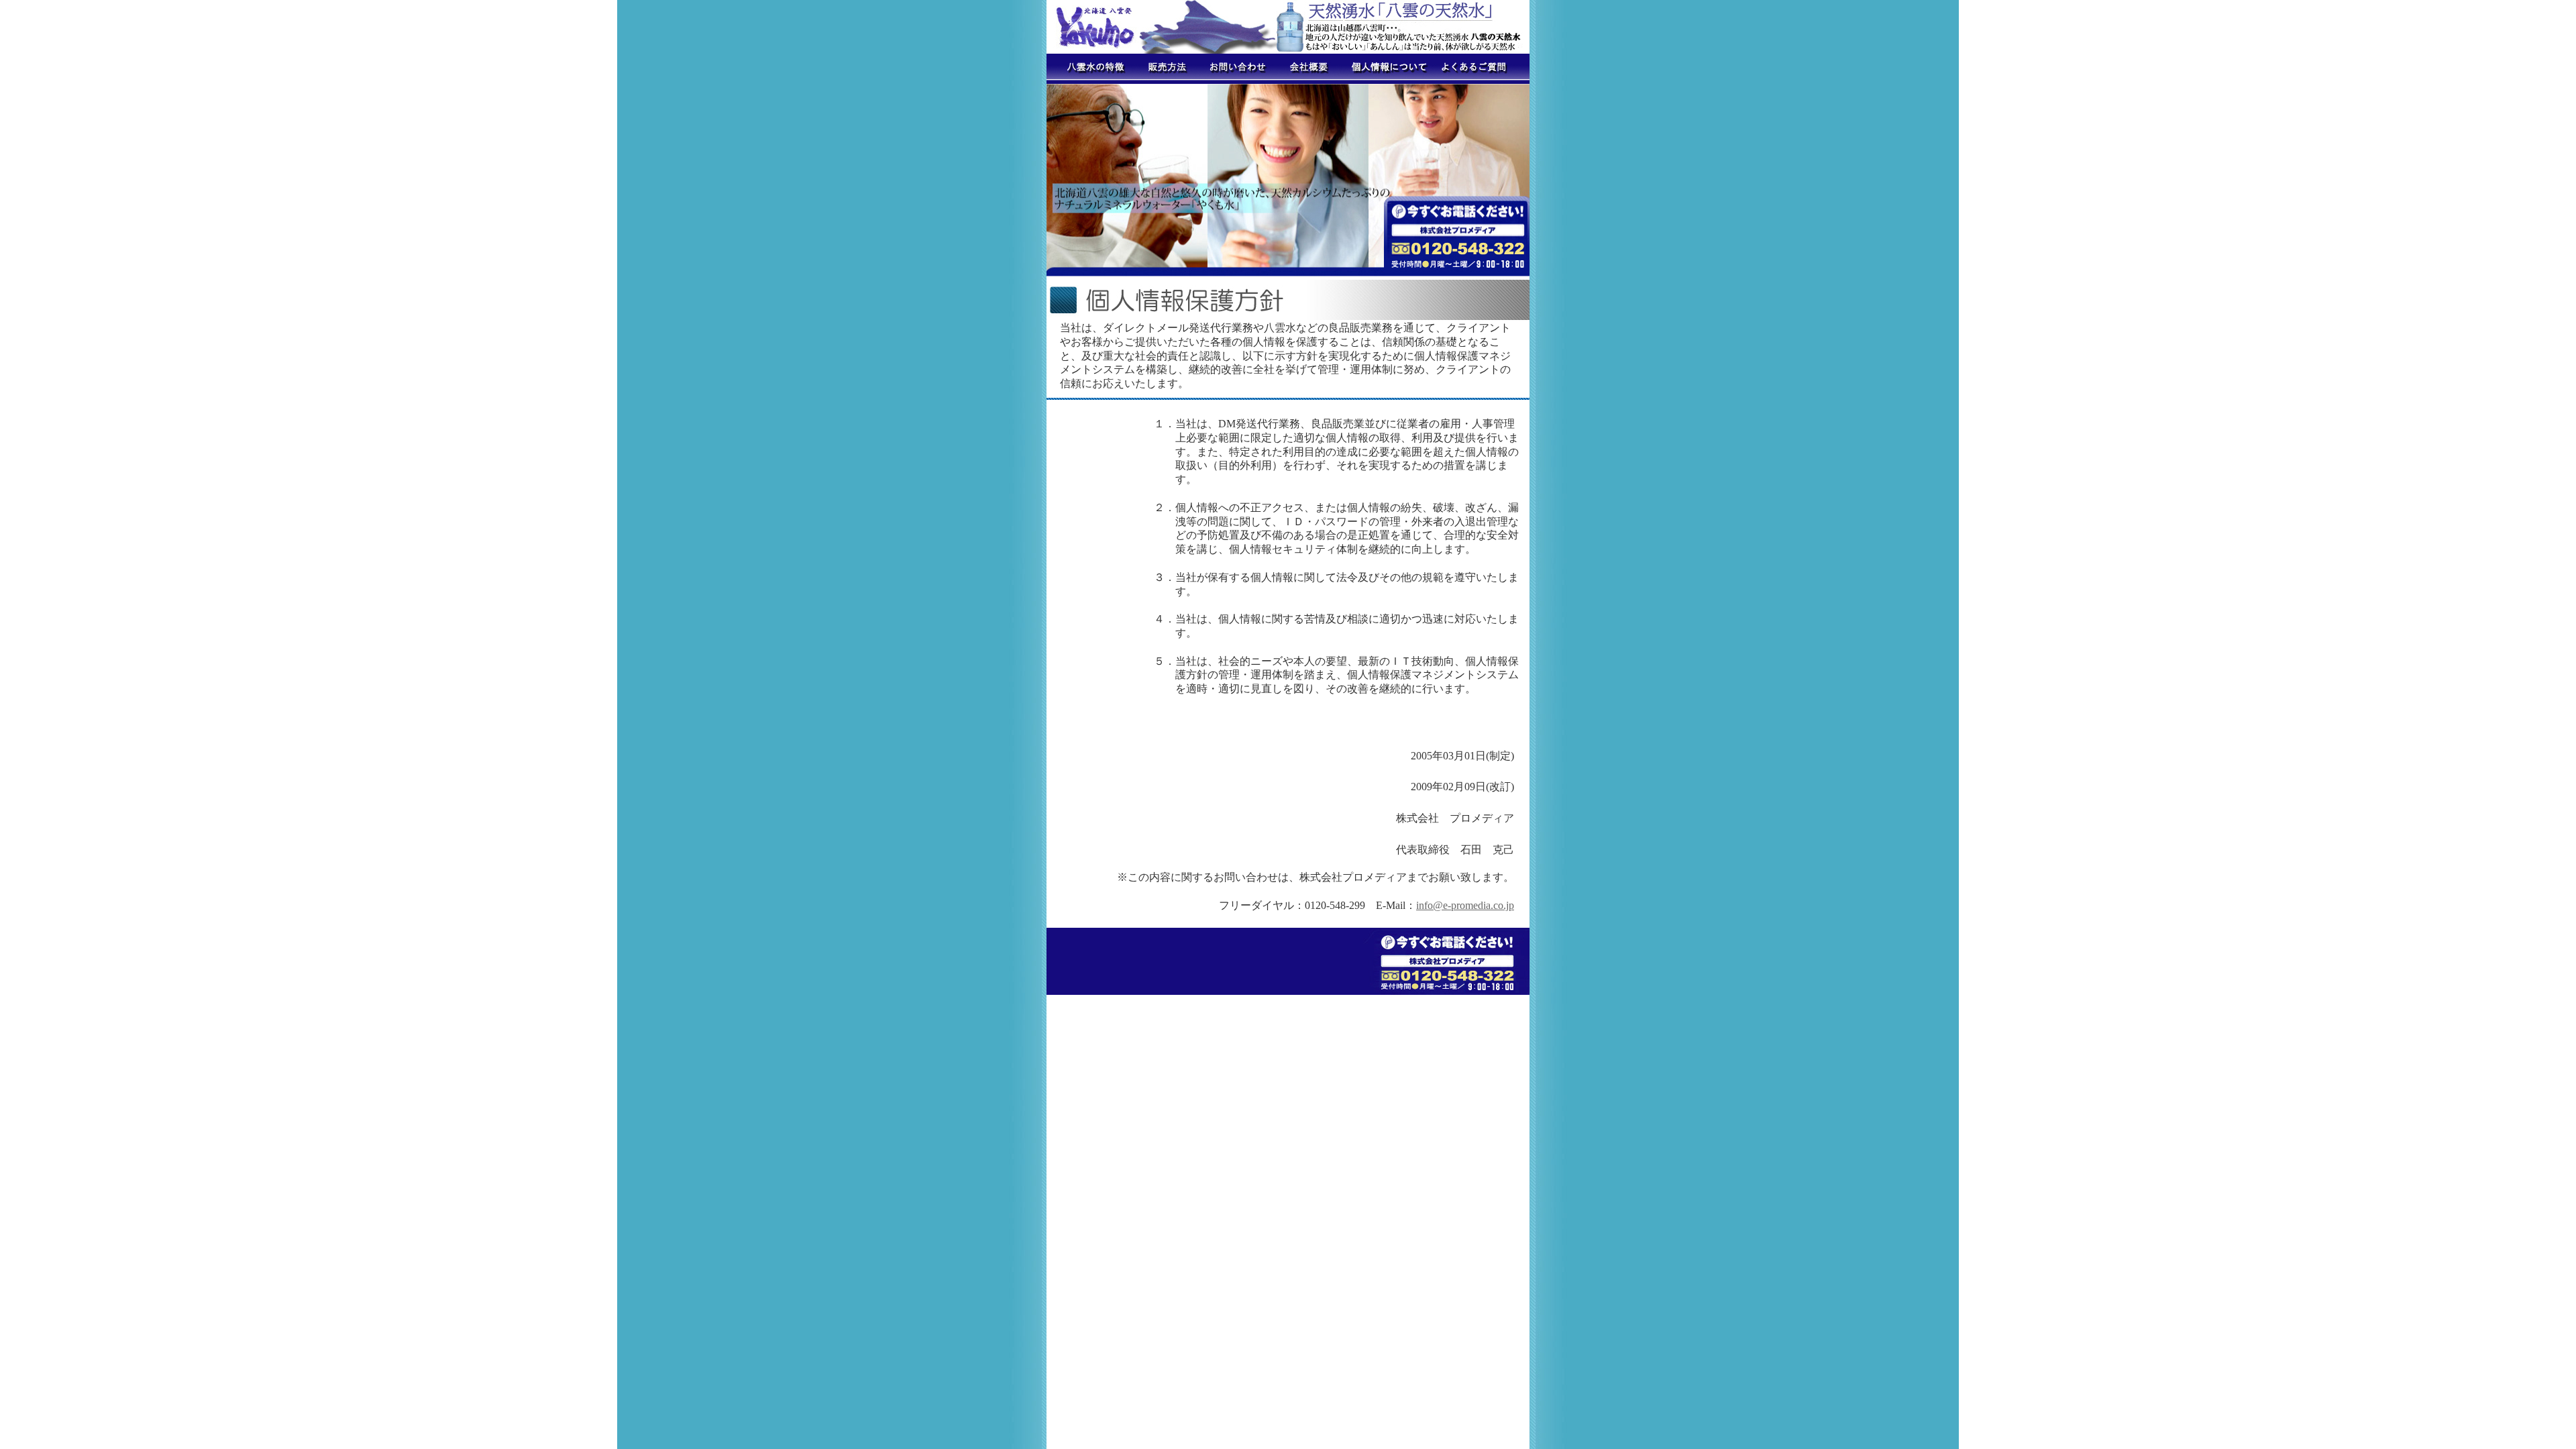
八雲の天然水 (1090, 69)
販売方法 (1164, 69)
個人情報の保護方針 (1385, 69)
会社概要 (1308, 69)
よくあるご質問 (1479, 69)
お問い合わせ (1234, 69)
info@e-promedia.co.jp (1465, 905)
